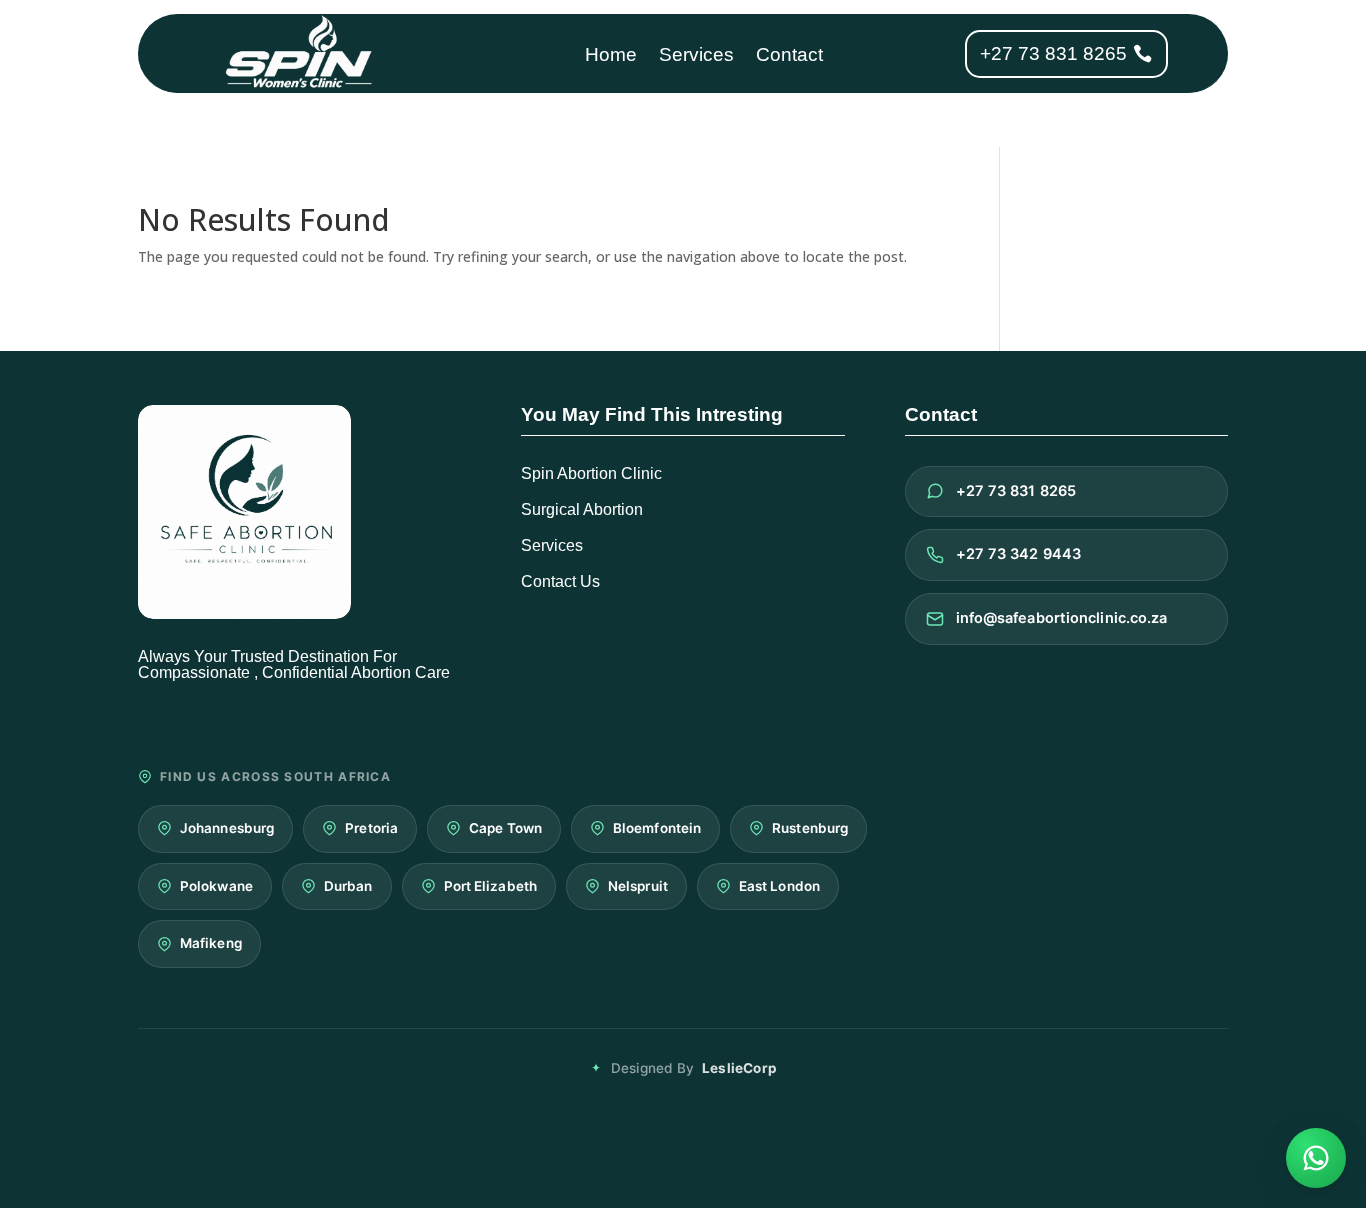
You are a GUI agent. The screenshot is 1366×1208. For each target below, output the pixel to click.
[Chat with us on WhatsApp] (1316, 1158)
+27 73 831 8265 (1053, 53)
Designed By (694, 1068)
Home (611, 56)
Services (696, 56)
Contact (789, 56)
